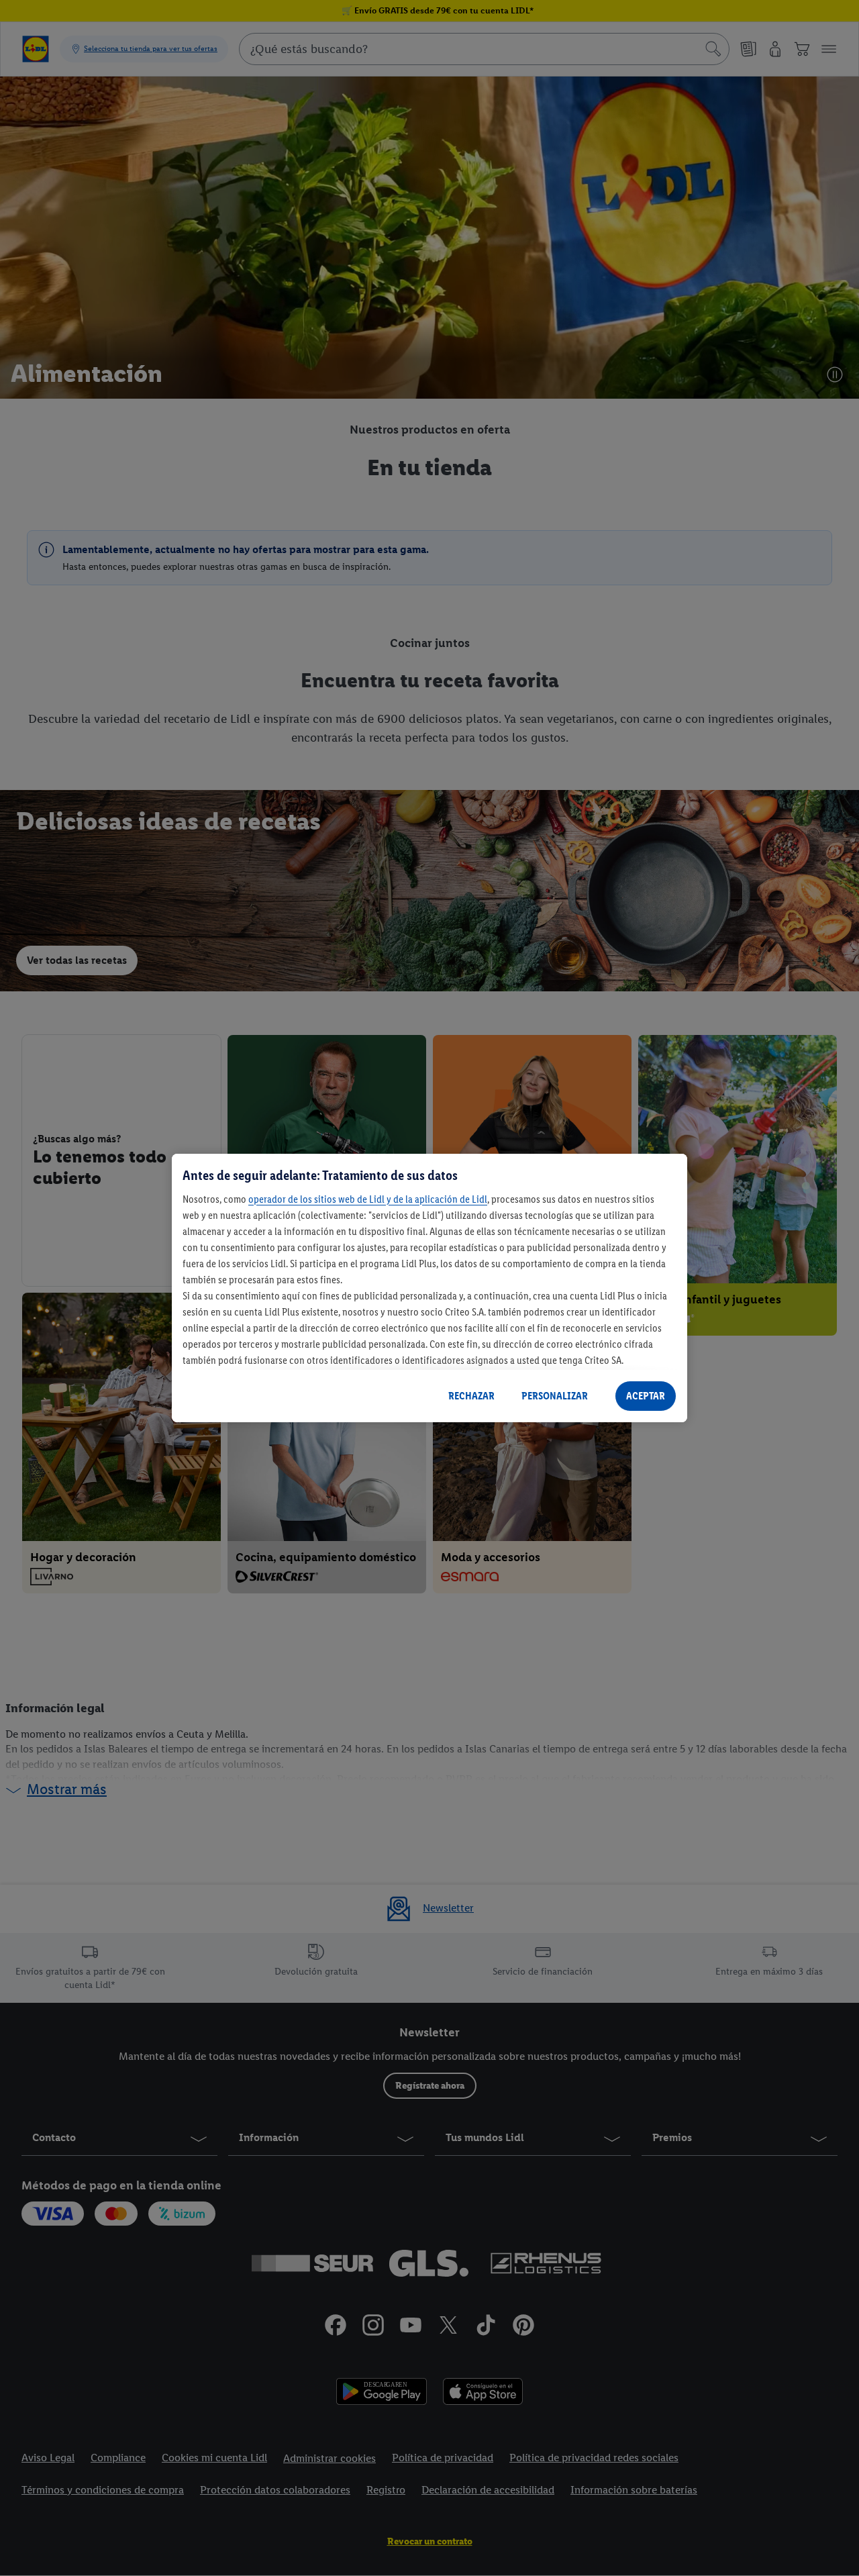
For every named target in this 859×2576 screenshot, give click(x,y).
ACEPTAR (646, 1396)
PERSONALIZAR (555, 1396)
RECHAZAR (471, 1396)
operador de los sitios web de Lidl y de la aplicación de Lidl (368, 1199)
